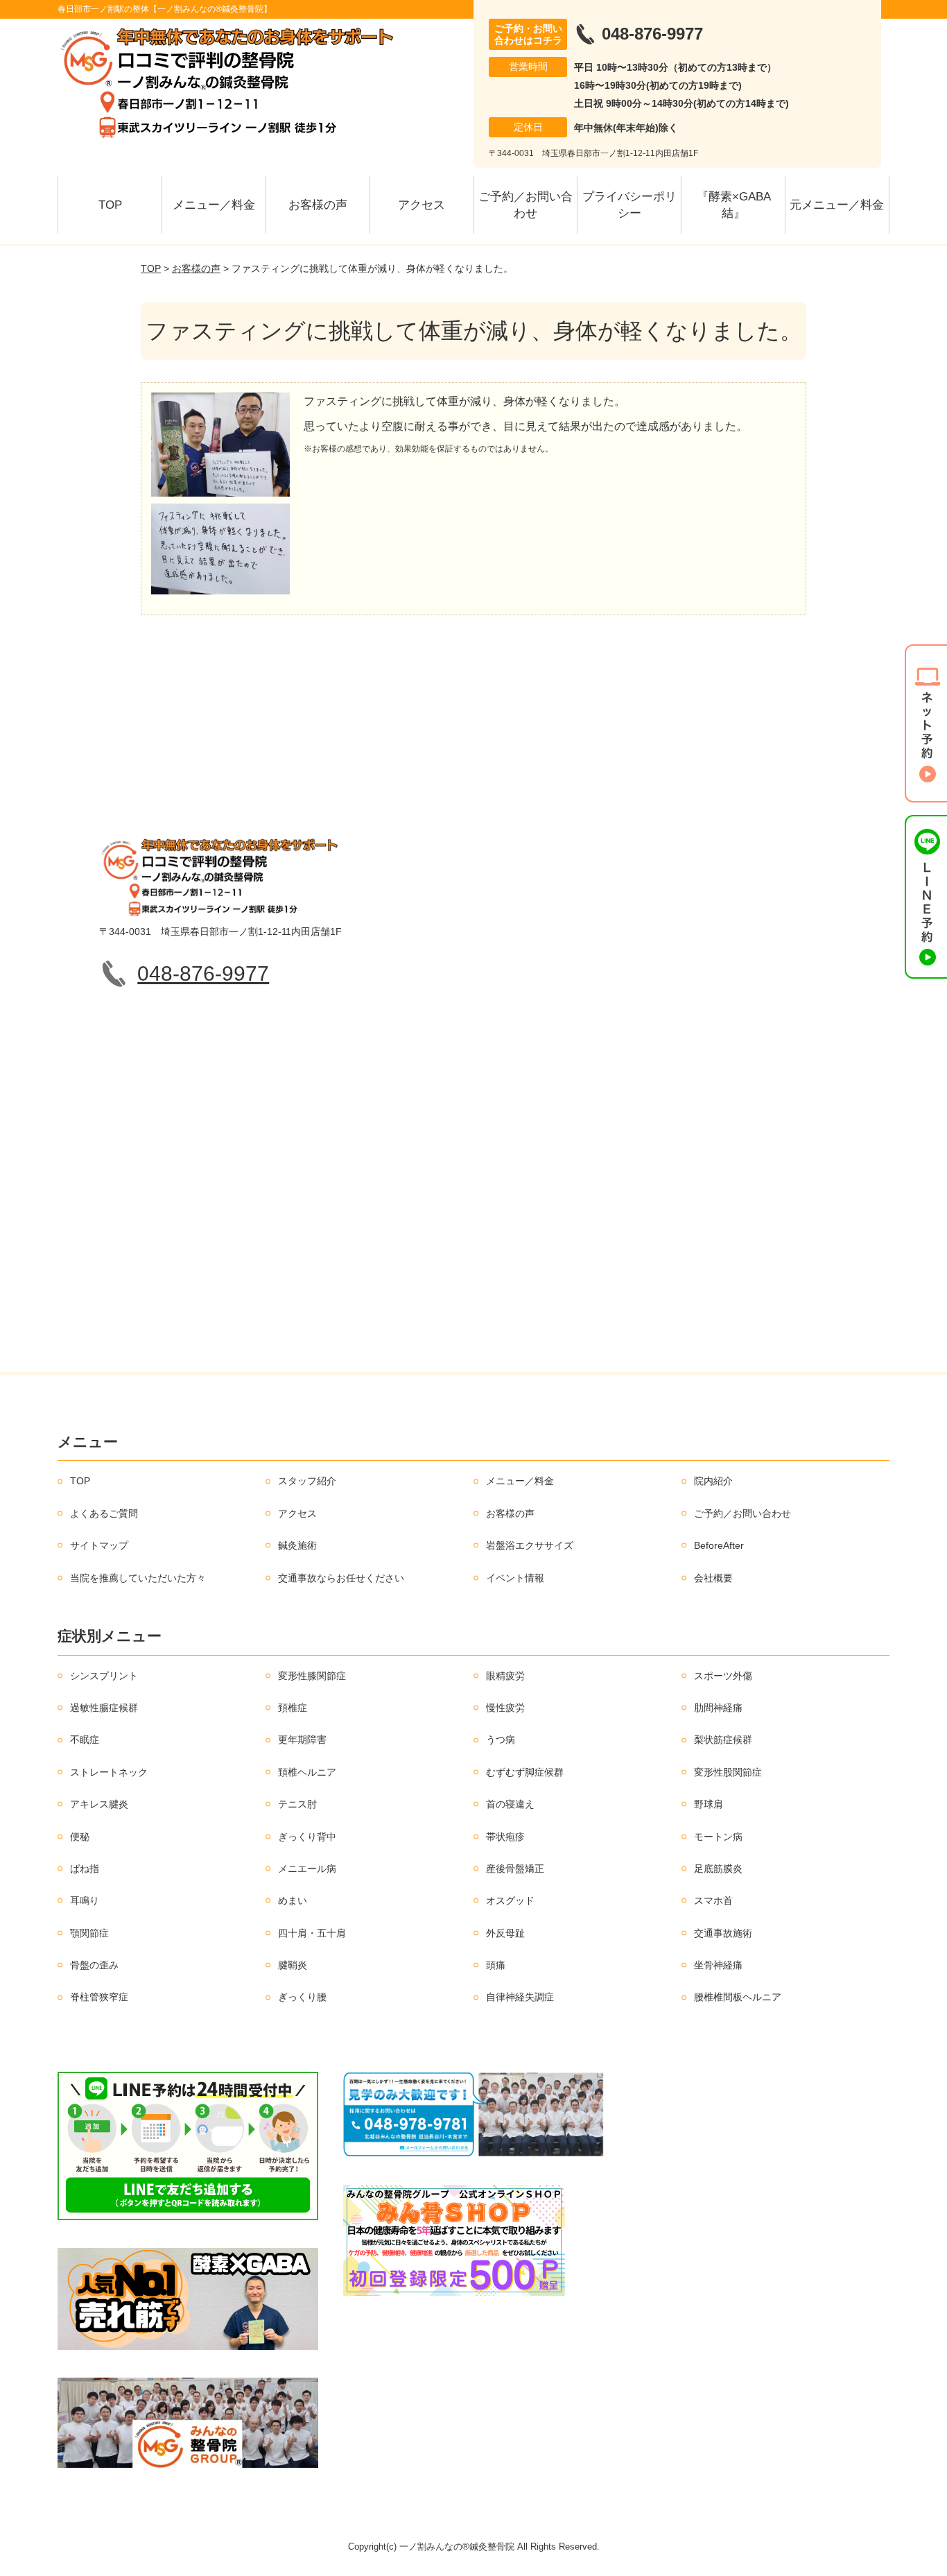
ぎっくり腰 (302, 1997)
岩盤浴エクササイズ (530, 1545)
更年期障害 (302, 1740)
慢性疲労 (505, 1708)
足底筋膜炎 (718, 1869)
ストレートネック (109, 1772)
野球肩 (709, 1804)
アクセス (422, 205)
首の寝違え (510, 1804)
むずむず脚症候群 (525, 1772)
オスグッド (510, 1900)
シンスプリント (104, 1676)
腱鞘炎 (293, 1965)
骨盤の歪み (94, 1965)
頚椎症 (293, 1708)
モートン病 (718, 1837)
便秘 (80, 1837)
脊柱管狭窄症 (99, 1997)
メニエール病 (307, 1869)
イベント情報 (515, 1578)
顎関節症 (89, 1933)
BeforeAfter (719, 1545)
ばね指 (85, 1869)
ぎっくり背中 (307, 1837)
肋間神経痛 (718, 1708)
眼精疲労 (505, 1676)
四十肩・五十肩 (312, 1933)
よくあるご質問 (104, 1513)
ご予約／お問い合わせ (525, 205)
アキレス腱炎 (99, 1804)
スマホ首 (713, 1900)
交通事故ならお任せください (341, 1578)
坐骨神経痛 (718, 1965)
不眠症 (85, 1740)
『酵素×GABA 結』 (739, 205)
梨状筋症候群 (723, 1740)
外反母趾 (505, 1933)
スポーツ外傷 (723, 1676)
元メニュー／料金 (837, 205)
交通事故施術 (723, 1933)
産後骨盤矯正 (515, 1869)
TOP (110, 205)
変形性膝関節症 (312, 1676)
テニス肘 (297, 1804)
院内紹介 (713, 1481)
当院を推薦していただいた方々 (138, 1578)
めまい (293, 1900)
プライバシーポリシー (629, 205)
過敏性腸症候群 (104, 1708)
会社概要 (713, 1578)
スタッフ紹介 (307, 1481)
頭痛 (496, 1965)
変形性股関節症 (728, 1772)
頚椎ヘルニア (307, 1772)
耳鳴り (85, 1900)
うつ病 (501, 1740)
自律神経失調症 (520, 1997)
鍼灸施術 (297, 1545)
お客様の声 (318, 205)
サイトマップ (99, 1545)
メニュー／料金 (214, 205)
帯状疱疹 (505, 1837)
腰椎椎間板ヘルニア (738, 1997)
